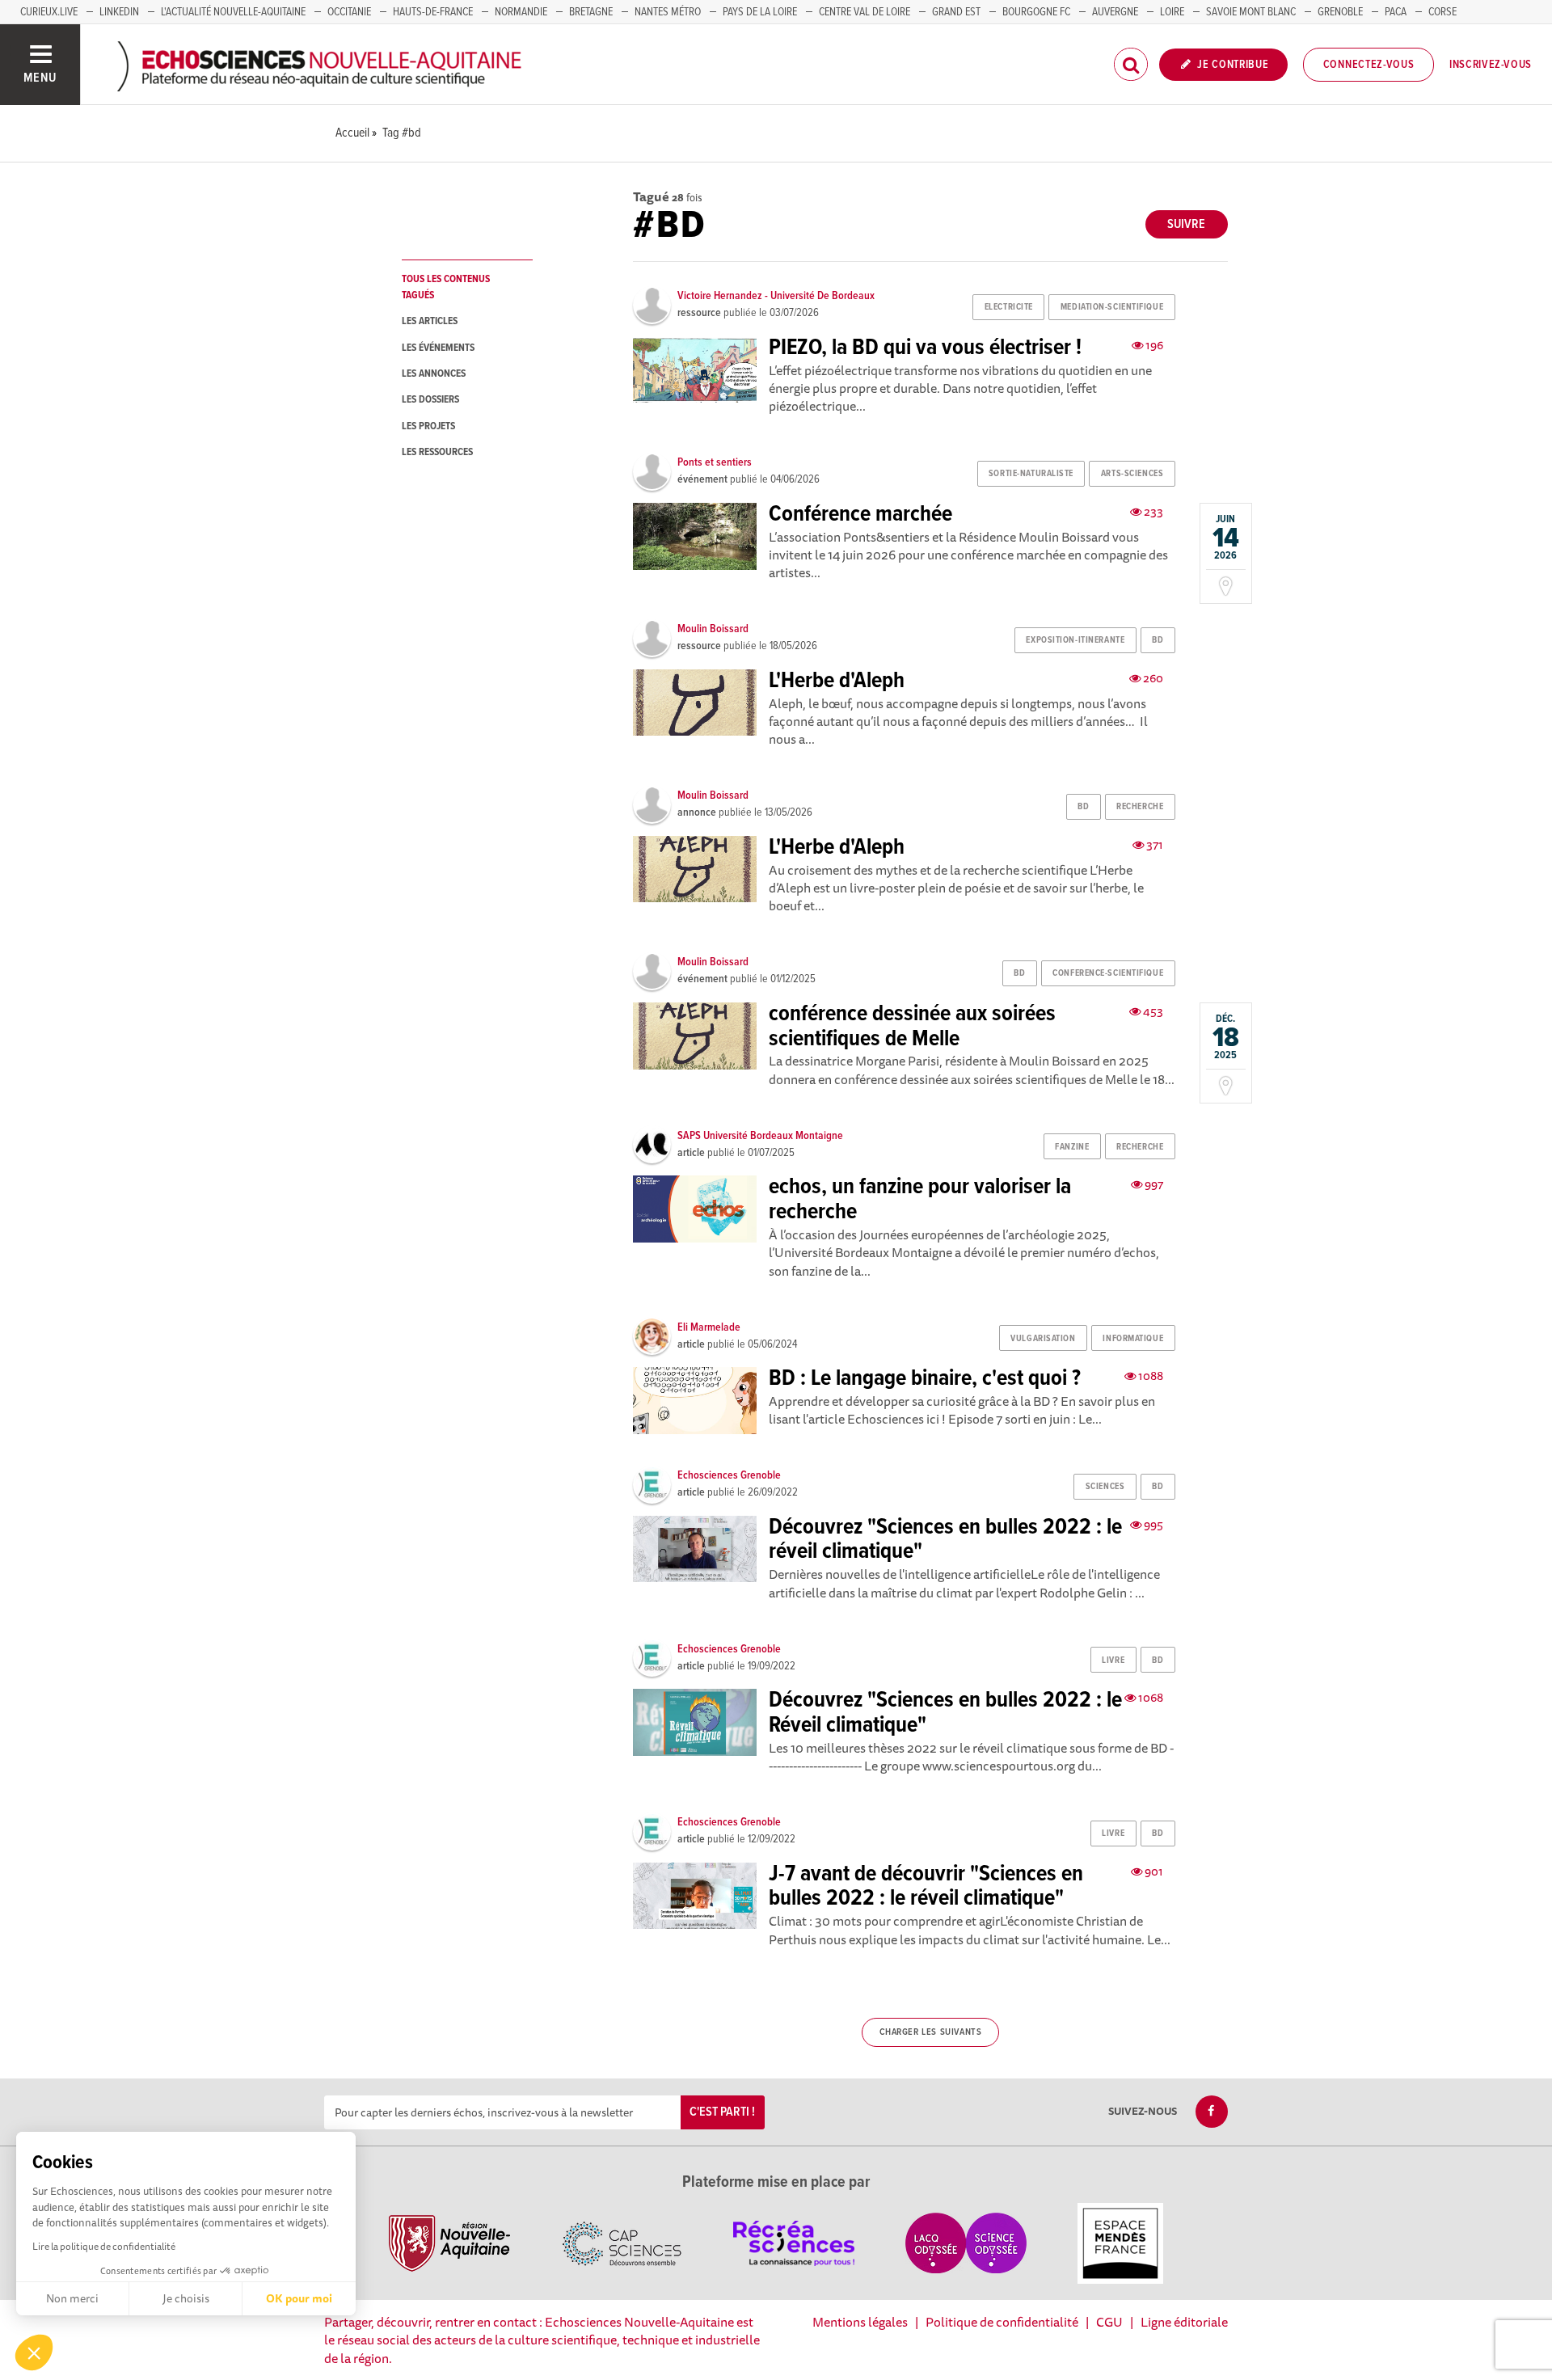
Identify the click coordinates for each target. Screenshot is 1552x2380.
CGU (1109, 2322)
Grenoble (1340, 12)
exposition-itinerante (1075, 640)
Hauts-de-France (433, 12)
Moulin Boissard (713, 629)
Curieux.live (49, 12)
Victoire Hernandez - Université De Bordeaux (776, 296)
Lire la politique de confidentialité (104, 2246)
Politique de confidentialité (1002, 2322)
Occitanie (349, 12)
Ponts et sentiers (715, 462)
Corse (1442, 12)
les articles (430, 321)
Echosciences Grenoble (729, 1475)
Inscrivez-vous (1491, 65)
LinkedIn (119, 12)
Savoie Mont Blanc (1251, 12)
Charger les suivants (931, 2032)
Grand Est (956, 12)
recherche (1140, 807)
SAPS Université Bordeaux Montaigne (760, 1136)
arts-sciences (1132, 474)
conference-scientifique (1108, 973)
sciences (1105, 1487)
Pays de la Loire (760, 12)
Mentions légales (860, 2322)
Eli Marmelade (709, 1327)
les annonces (434, 374)
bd (1158, 640)
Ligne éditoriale (1184, 2322)
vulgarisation (1043, 1339)
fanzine (1072, 1147)
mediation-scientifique (1112, 307)
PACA (1396, 12)
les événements (438, 348)
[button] (34, 2353)
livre (1113, 1661)
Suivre (1186, 224)
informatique (1133, 1339)
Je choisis (186, 2298)
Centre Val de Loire (865, 12)
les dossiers (430, 400)
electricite (1009, 307)
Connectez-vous (1369, 65)
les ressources (437, 452)
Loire (1172, 12)
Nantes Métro (668, 12)
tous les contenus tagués (446, 287)
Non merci (72, 2298)
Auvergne (1115, 12)
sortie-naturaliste (1031, 474)
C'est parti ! (722, 2112)
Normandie (521, 12)
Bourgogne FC (1036, 12)
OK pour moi (299, 2298)
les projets (428, 426)
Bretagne (591, 12)
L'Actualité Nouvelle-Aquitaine (233, 12)
